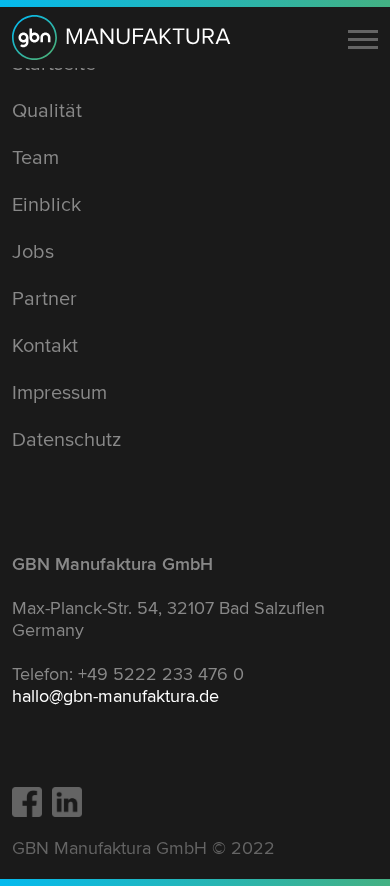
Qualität (47, 111)
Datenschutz (66, 440)
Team (35, 158)
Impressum (59, 393)
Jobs (33, 252)
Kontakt (45, 346)
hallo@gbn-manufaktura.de (115, 696)
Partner (44, 299)
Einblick (46, 205)
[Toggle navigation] (363, 39)
